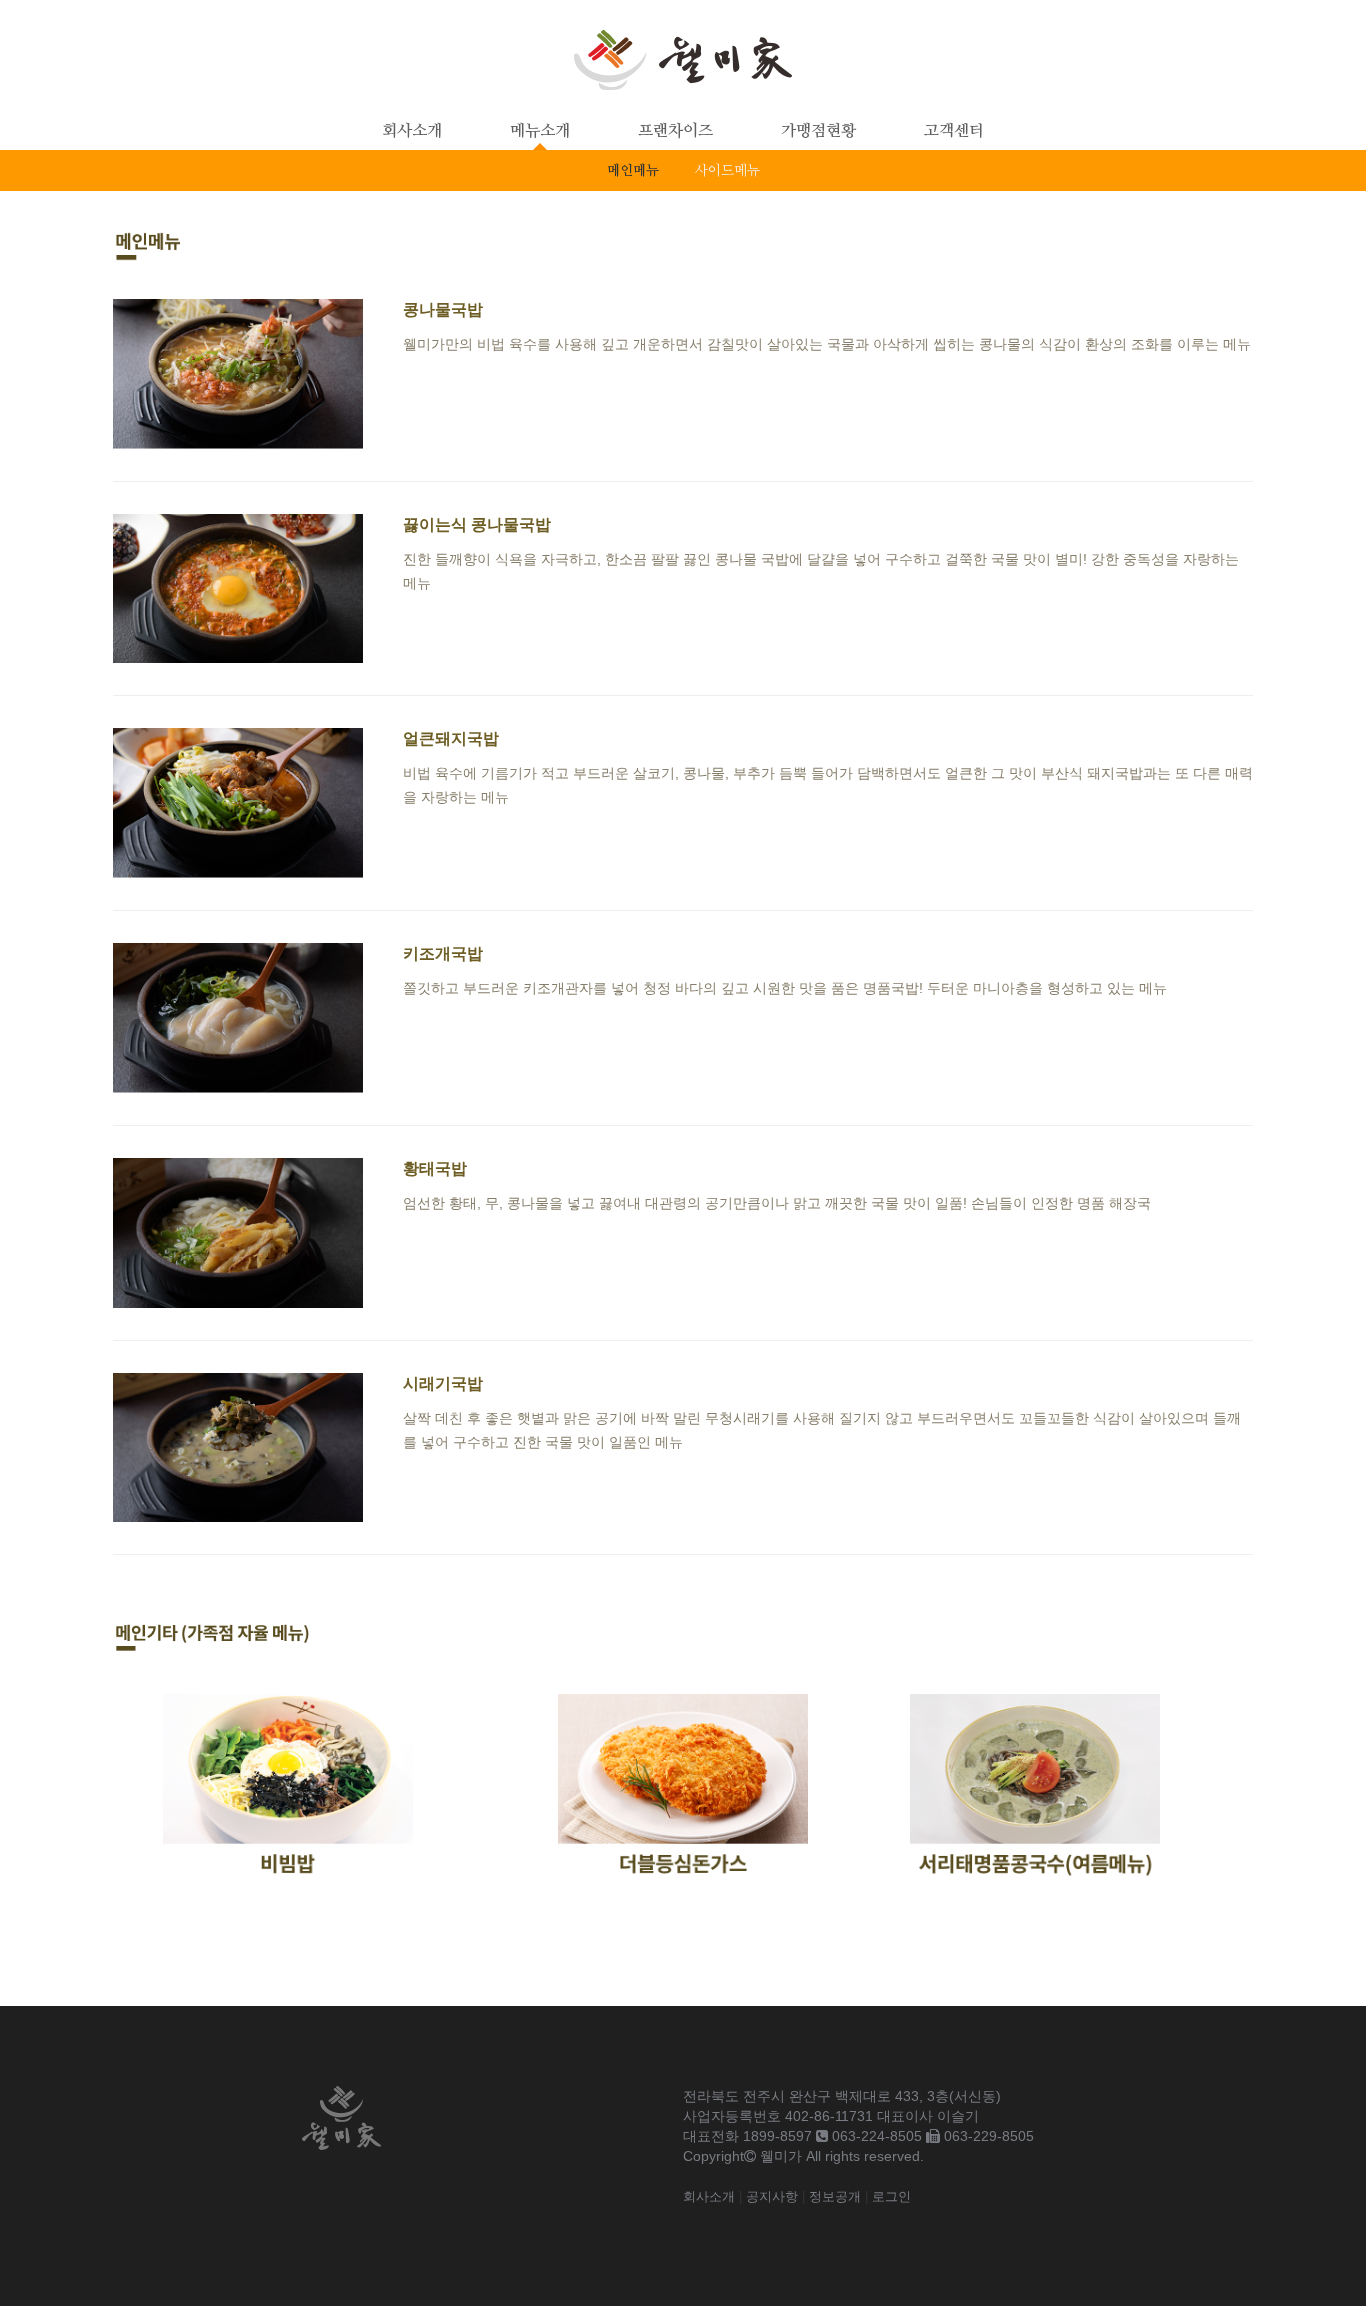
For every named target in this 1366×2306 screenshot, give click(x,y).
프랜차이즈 (675, 131)
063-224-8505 (877, 2136)
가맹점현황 (818, 131)
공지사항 (772, 2196)
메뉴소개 (540, 131)
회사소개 (412, 131)
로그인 (891, 2196)
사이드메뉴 (727, 171)
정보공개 (835, 2196)
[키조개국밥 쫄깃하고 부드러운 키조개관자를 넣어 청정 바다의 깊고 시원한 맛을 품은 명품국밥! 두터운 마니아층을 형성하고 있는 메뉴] (640, 1088)
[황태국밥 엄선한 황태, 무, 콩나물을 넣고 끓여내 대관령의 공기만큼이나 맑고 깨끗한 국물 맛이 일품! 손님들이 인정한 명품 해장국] (632, 1303)
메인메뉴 (633, 171)
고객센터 (954, 131)
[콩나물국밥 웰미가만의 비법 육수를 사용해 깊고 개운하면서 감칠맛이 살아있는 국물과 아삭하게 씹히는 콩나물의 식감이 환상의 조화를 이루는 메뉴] (682, 444)
